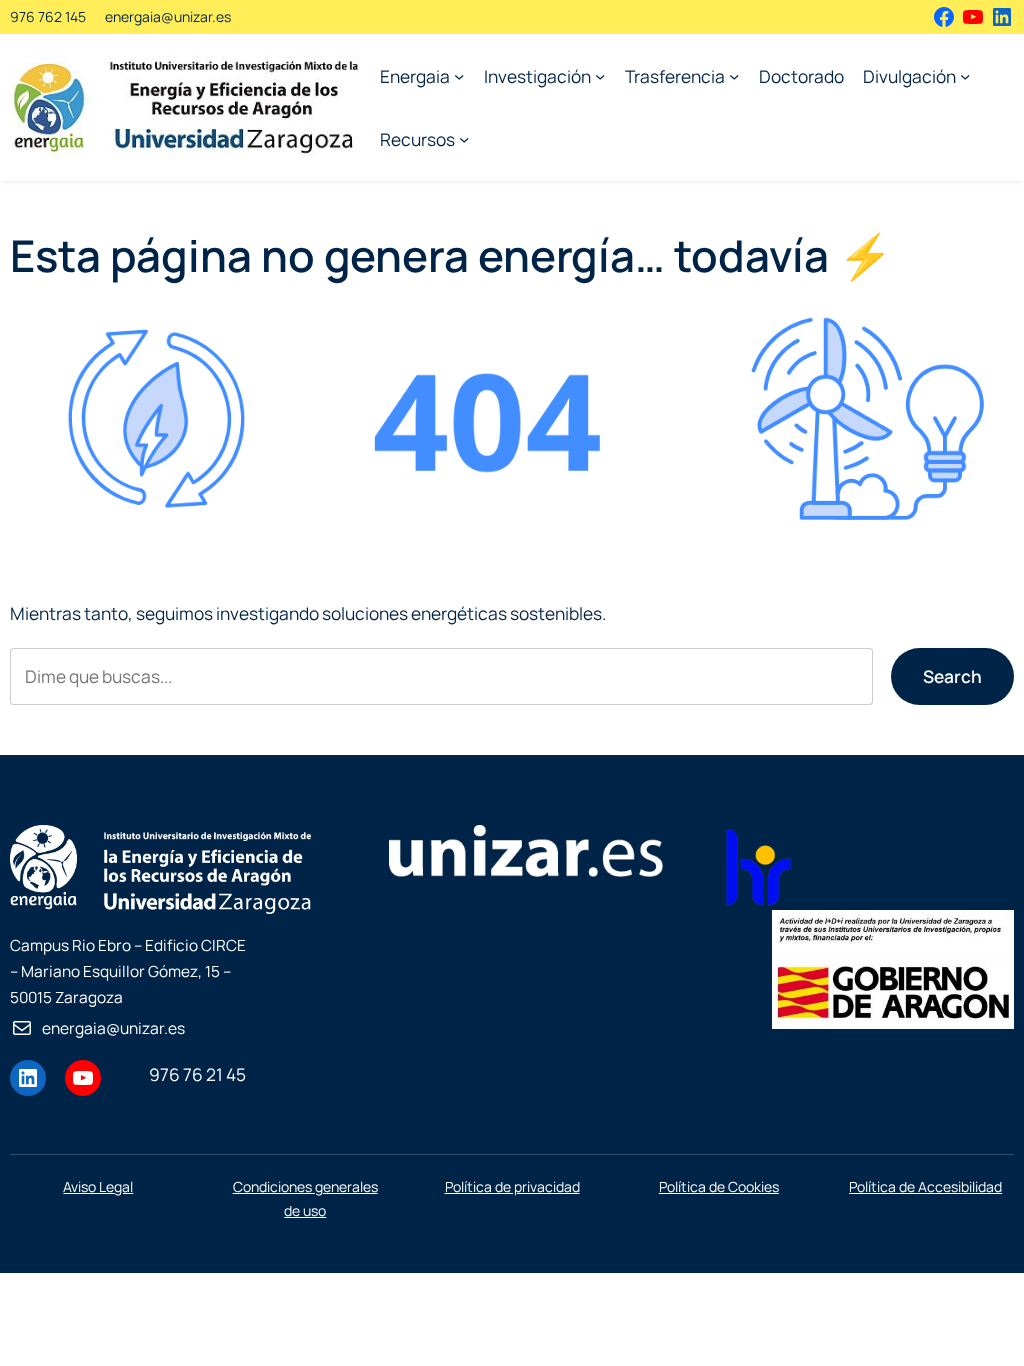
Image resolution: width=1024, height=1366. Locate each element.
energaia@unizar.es (168, 16)
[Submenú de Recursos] (464, 139)
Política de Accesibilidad (925, 1186)
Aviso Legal (98, 1186)
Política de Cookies (719, 1186)
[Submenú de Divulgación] (965, 76)
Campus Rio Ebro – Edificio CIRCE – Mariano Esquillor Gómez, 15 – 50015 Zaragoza (128, 971)
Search (952, 676)
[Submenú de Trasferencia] (734, 76)
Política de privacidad (512, 1186)
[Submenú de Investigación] (600, 76)
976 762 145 (48, 16)
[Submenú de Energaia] (459, 76)
